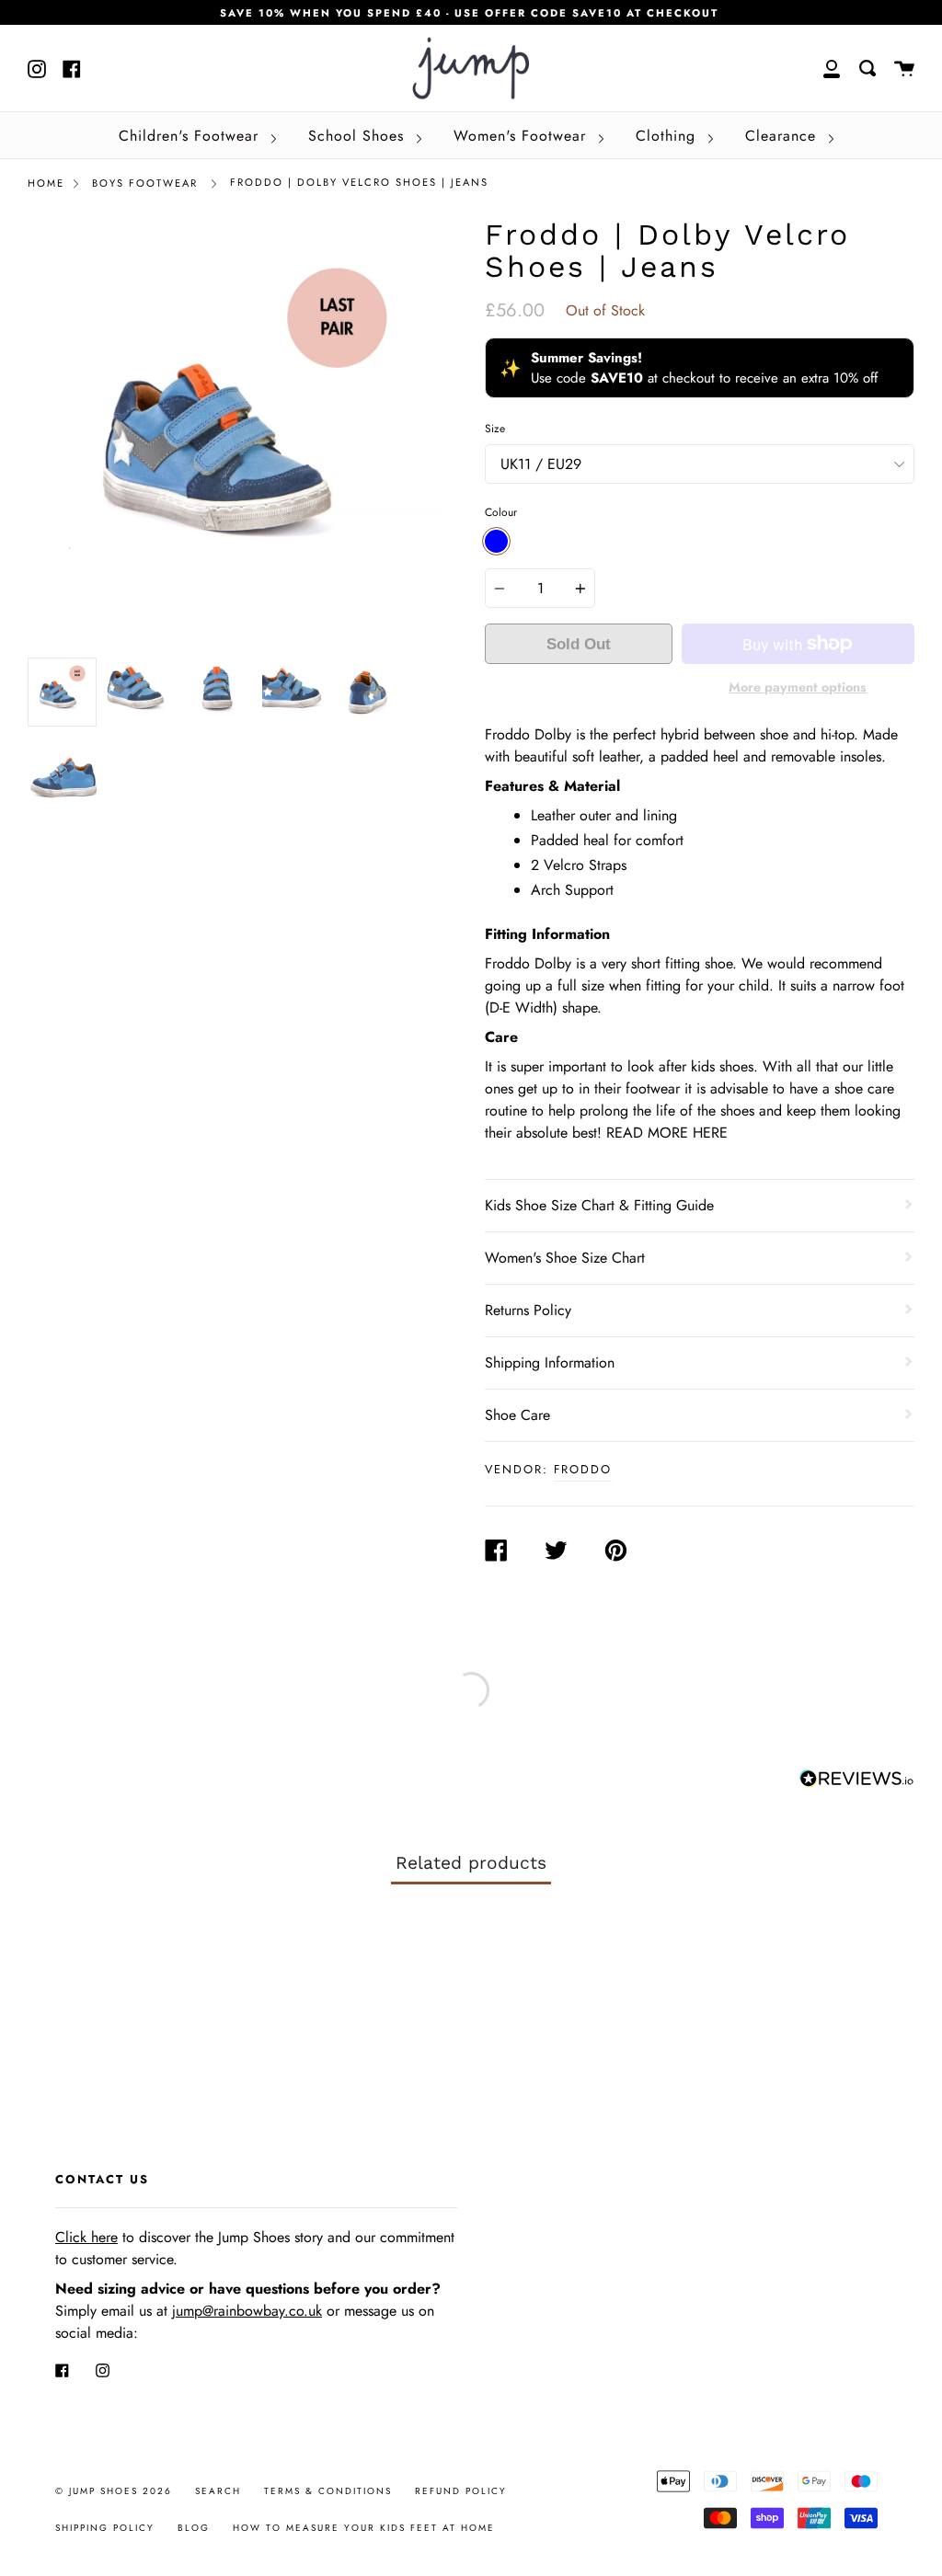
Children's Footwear (191, 136)
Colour (501, 512)
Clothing (668, 136)
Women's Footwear (523, 136)
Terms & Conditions (328, 2491)
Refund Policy (461, 2491)
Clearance (783, 136)
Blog (194, 2528)
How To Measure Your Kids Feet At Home (364, 2528)
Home (46, 183)
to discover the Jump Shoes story (189, 2237)
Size (495, 429)
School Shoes (359, 136)
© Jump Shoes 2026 (114, 2491)
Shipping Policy (105, 2528)
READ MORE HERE (667, 1133)
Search (218, 2491)
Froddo (583, 1469)
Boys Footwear (145, 183)
